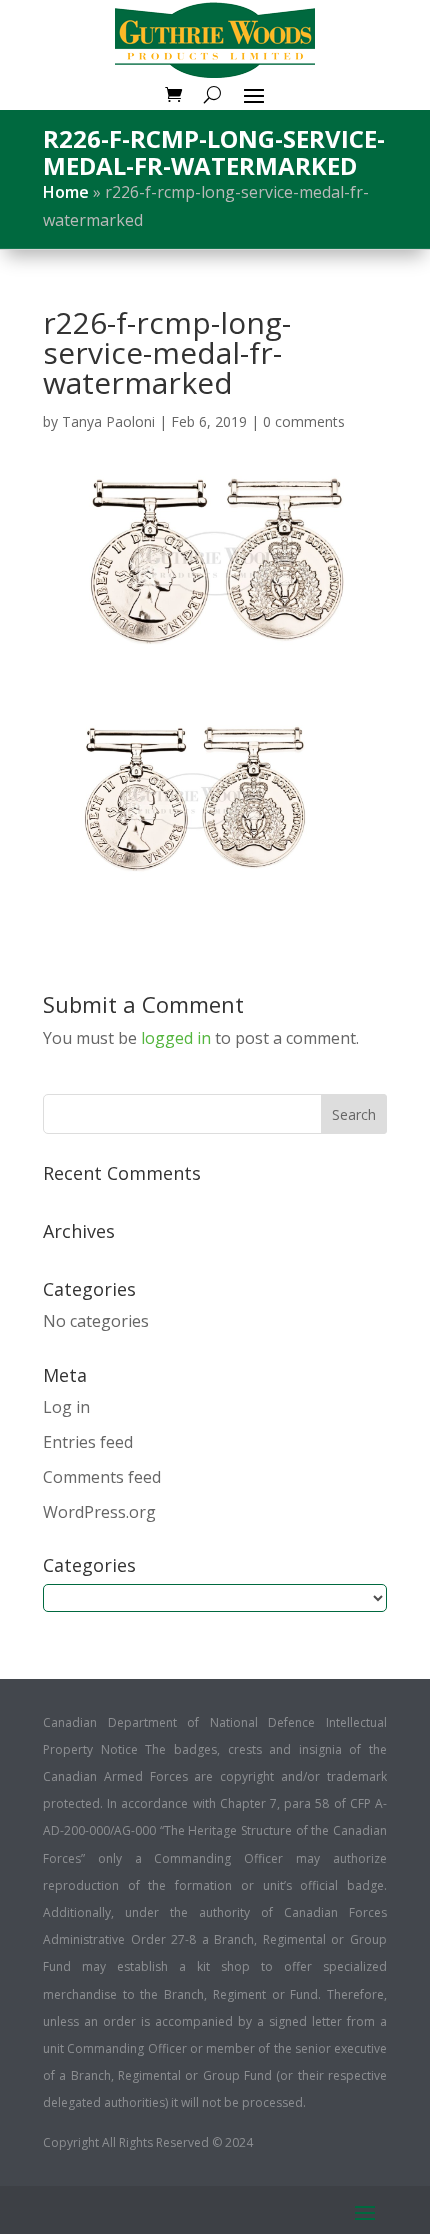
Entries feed (88, 1442)
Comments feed (102, 1477)
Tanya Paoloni (108, 421)
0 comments (304, 421)
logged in (176, 1038)
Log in (66, 1407)
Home (66, 192)
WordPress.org (99, 1512)
